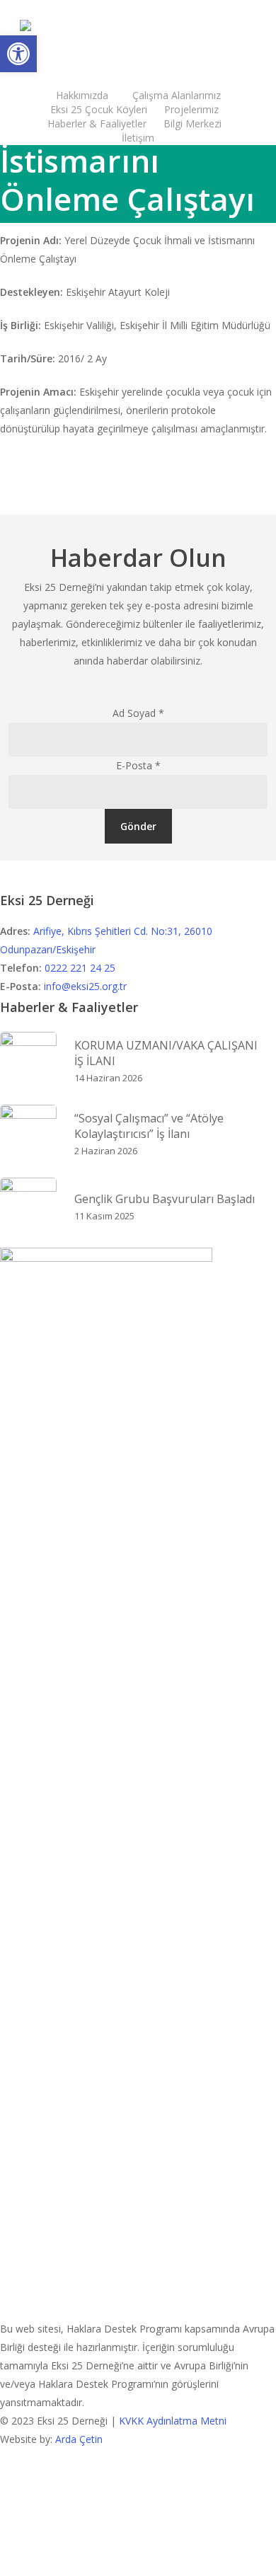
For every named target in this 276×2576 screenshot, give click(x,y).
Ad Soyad (138, 713)
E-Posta (138, 765)
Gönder (138, 826)
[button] (18, 54)
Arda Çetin (79, 2439)
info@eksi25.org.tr (85, 986)
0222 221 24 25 (80, 968)
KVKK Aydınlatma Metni (173, 2421)
